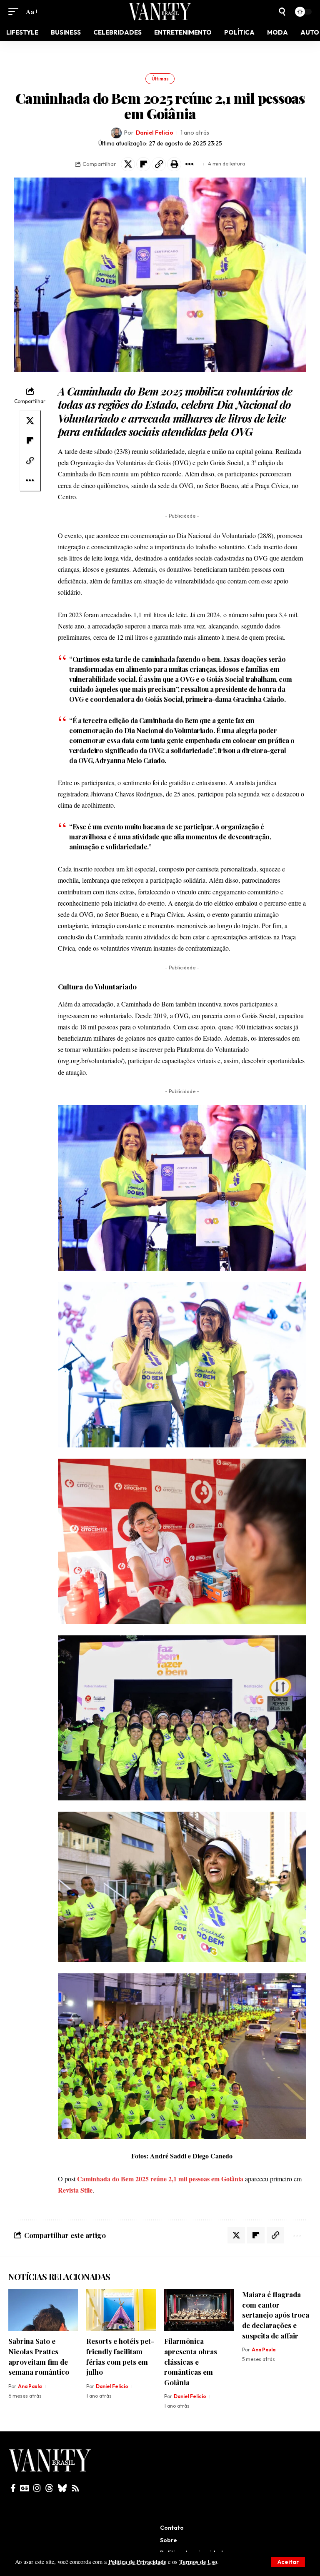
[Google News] (25, 2464)
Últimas (160, 55)
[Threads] (49, 2464)
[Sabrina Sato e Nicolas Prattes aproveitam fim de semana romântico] (43, 2286)
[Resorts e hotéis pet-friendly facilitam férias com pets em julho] (121, 2286)
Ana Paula (30, 2362)
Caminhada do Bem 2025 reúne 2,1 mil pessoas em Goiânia (160, 2154)
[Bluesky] (62, 2464)
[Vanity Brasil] (160, 11)
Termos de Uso (198, 2562)
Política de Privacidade (137, 2562)
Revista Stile (75, 2166)
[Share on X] (128, 140)
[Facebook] (13, 2464)
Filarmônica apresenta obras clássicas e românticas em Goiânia (191, 2337)
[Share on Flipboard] (143, 140)
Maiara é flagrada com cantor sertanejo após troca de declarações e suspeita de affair (276, 2291)
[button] (288, 2562)
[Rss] (75, 2464)
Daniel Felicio (155, 108)
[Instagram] (37, 2464)
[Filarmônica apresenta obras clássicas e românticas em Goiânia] (199, 2286)
